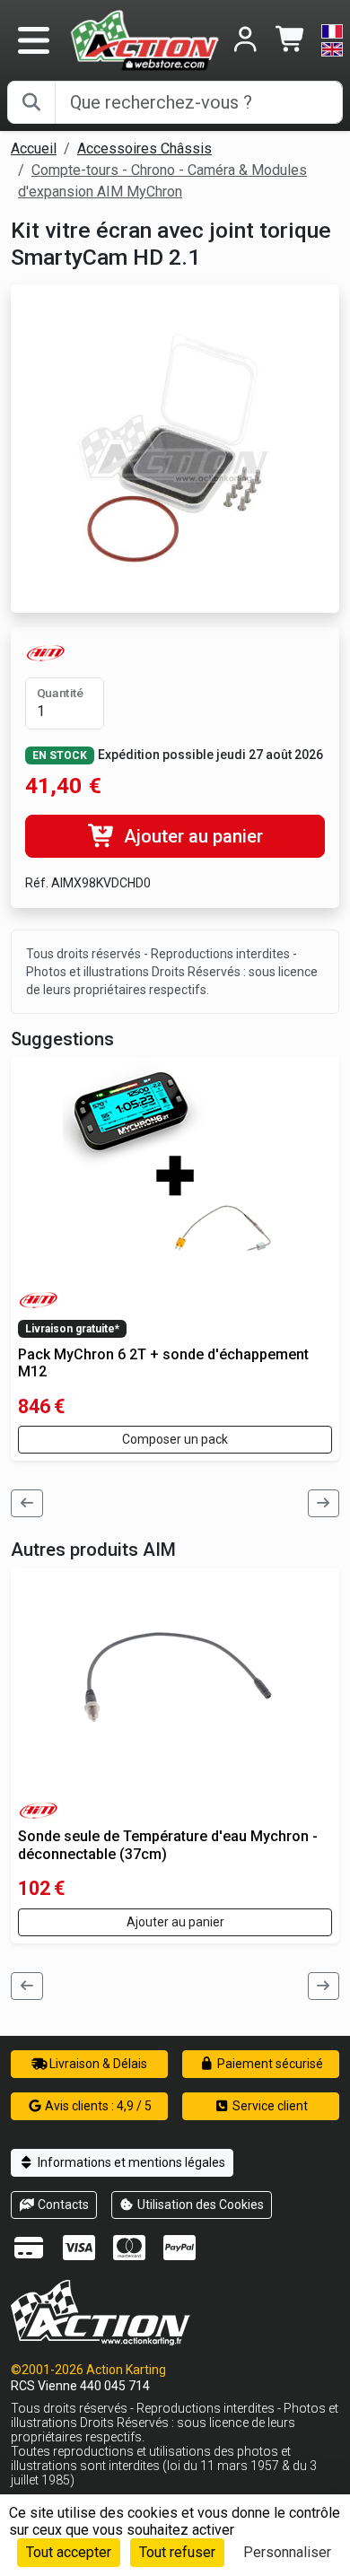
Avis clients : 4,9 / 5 (97, 2106)
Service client (269, 2106)
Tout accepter (69, 2552)
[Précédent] (27, 1503)
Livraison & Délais (97, 2064)
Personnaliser (287, 2552)
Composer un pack (175, 1439)
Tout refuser (177, 2552)
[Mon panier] (291, 41)
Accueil (34, 148)
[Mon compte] (245, 41)
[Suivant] (324, 1503)
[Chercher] (31, 102)
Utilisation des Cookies (199, 2205)
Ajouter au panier (191, 836)
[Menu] (33, 40)
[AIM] (46, 652)
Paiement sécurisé (269, 2064)
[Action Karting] (144, 39)
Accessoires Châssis (144, 148)
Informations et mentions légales (130, 2162)
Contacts (62, 2205)
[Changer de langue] (332, 40)
